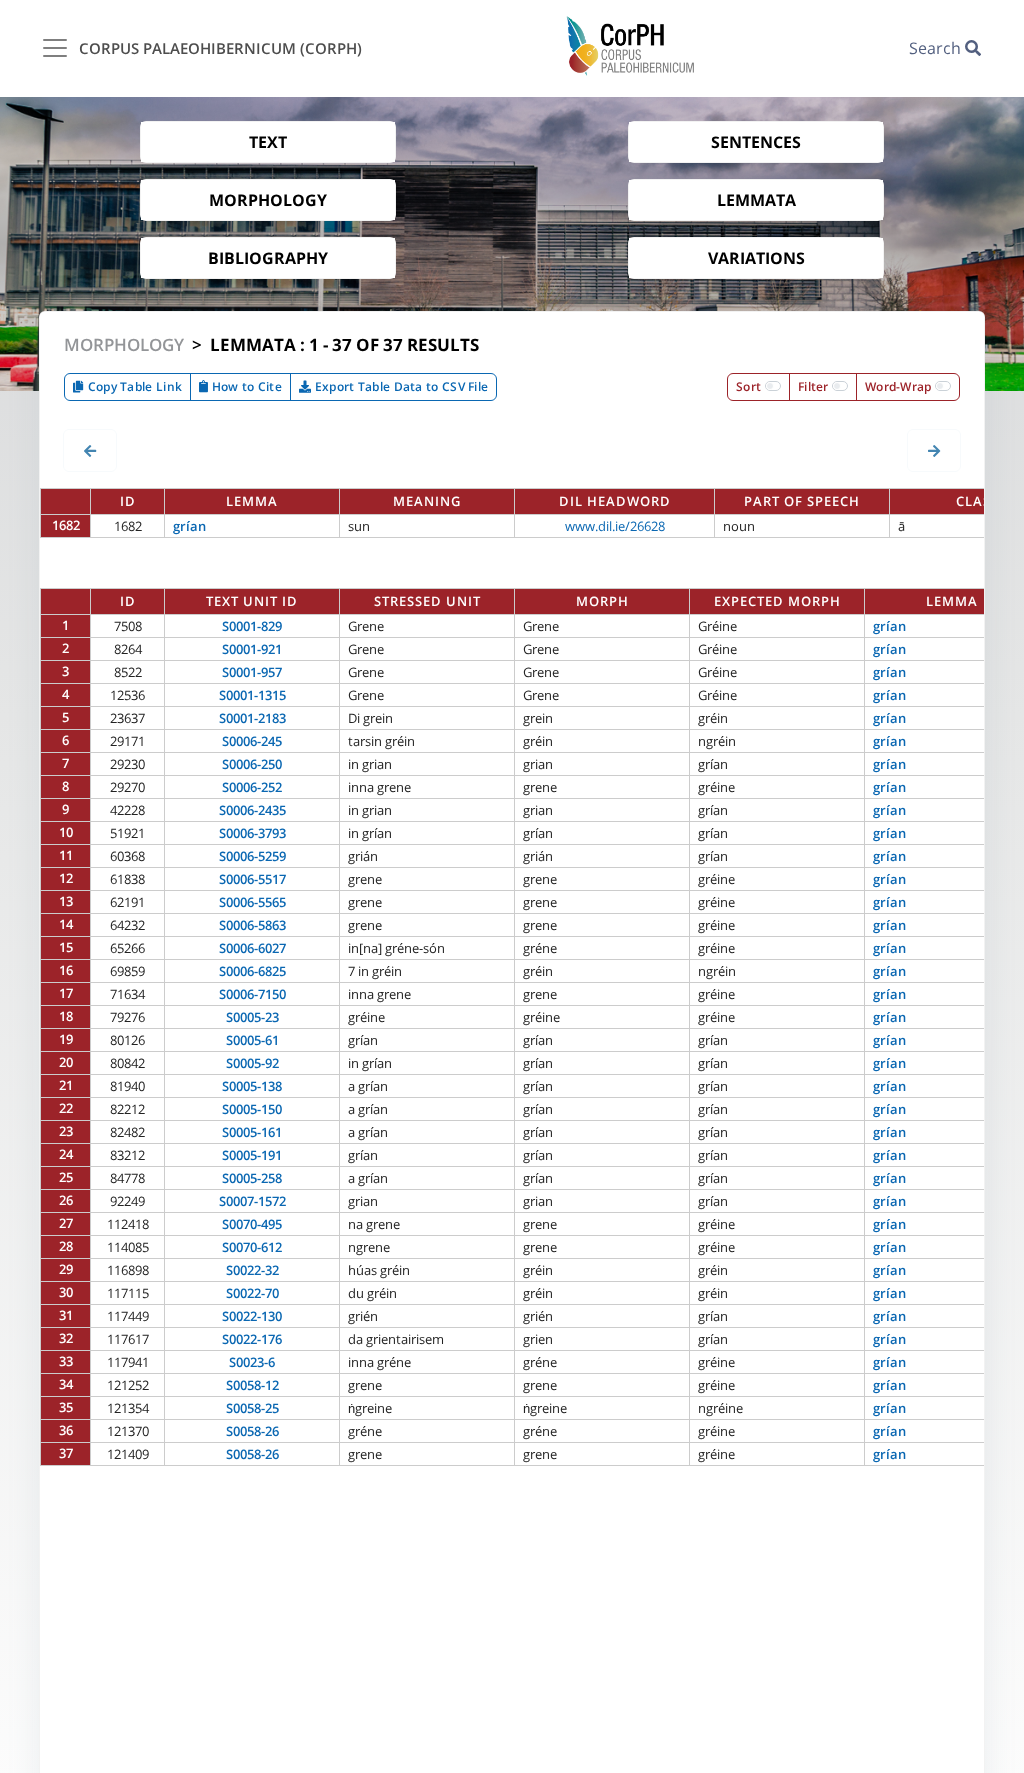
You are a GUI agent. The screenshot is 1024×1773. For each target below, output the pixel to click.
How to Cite (245, 386)
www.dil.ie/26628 (615, 526)
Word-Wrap (900, 386)
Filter (815, 386)
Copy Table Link (133, 386)
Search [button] (937, 48)
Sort (750, 386)
